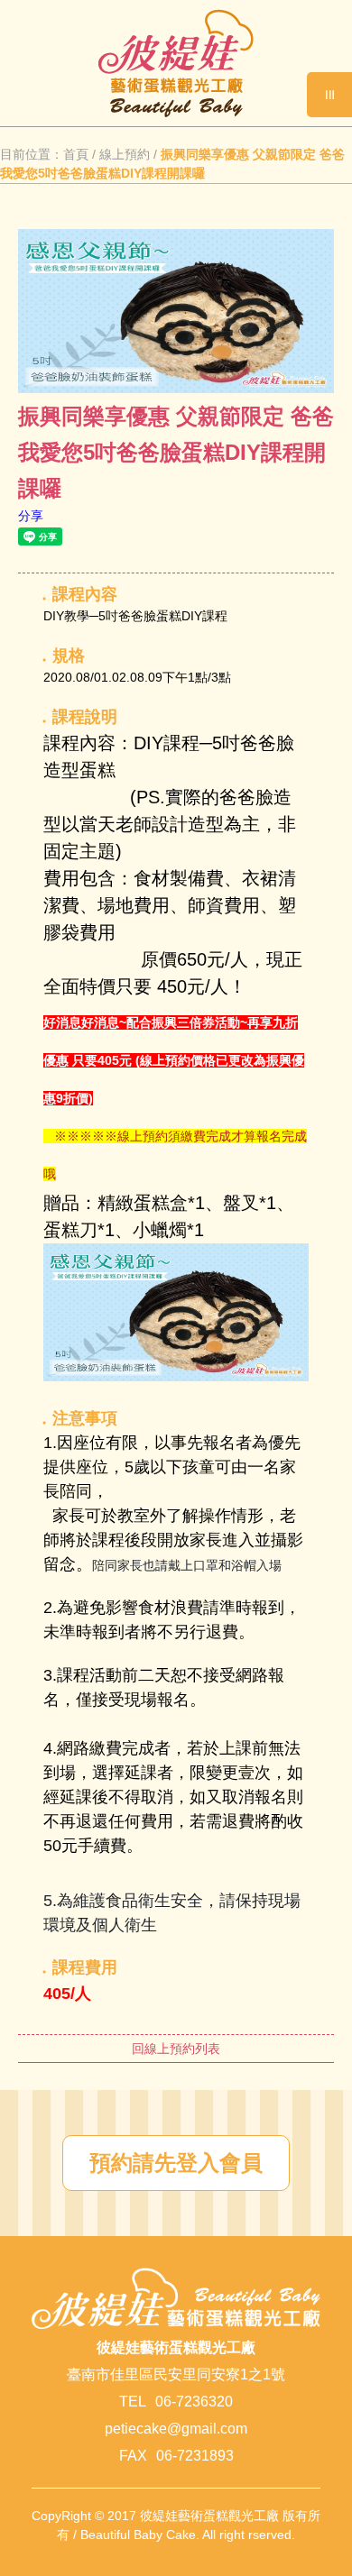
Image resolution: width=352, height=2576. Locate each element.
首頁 (76, 154)
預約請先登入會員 (176, 2163)
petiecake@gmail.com (176, 2429)
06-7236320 (194, 2402)
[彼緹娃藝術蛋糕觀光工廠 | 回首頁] (176, 113)
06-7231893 (195, 2456)
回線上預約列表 (176, 2049)
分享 (31, 516)
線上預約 (125, 154)
